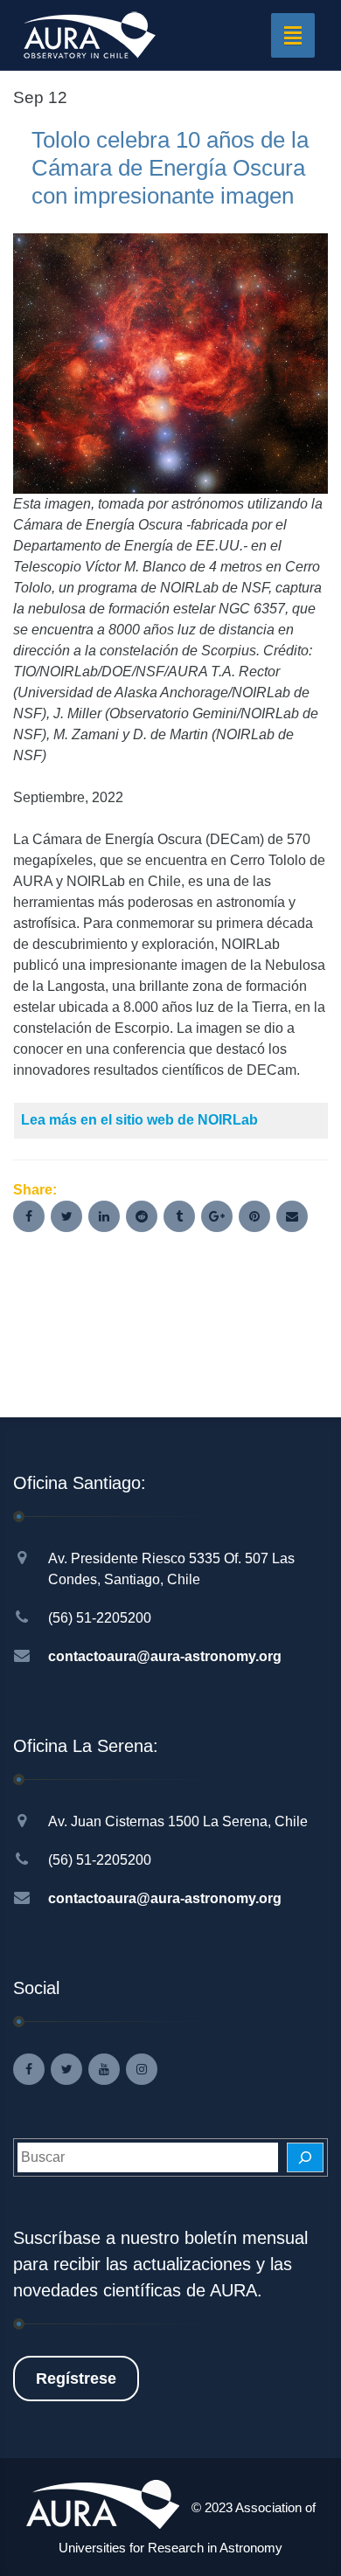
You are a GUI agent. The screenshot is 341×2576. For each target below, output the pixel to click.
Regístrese (76, 2379)
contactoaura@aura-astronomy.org (165, 1656)
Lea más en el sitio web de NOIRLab (139, 1120)
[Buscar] (305, 2157)
